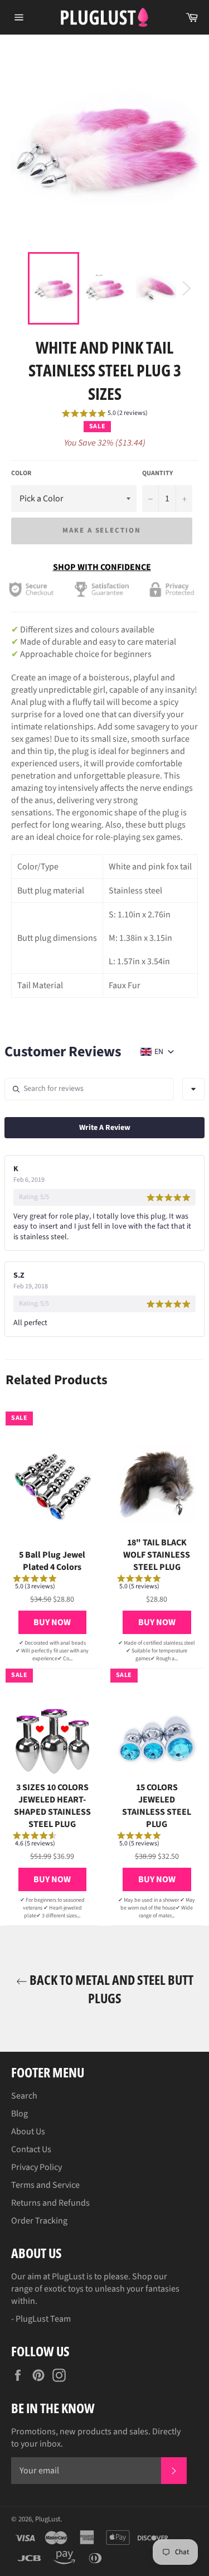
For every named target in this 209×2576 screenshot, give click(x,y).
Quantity (157, 473)
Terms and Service (45, 2185)
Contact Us (31, 2149)
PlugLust (48, 2519)
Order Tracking (39, 2221)
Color (21, 473)
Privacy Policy (37, 2167)
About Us (28, 2132)
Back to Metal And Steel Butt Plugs (110, 1989)
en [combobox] (159, 1052)
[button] (105, 415)
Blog (20, 2114)
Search (24, 2096)
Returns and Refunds (50, 2203)
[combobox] (193, 1089)
